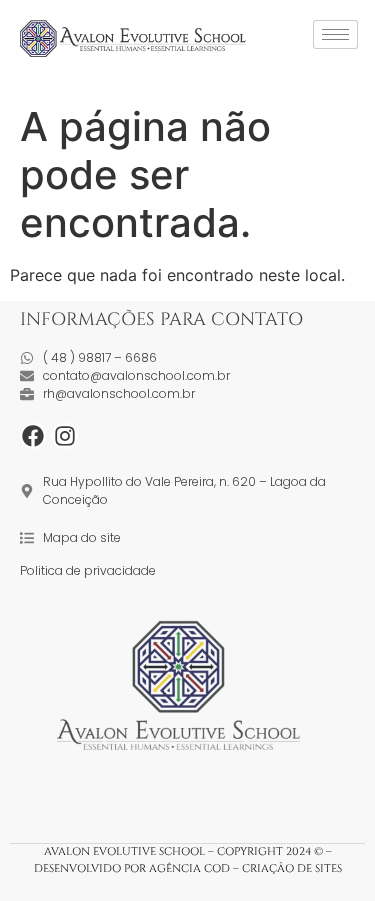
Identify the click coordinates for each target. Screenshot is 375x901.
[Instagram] (64, 436)
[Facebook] (33, 436)
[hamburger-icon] (335, 34)
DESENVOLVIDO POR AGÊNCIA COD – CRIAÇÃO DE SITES (188, 868)
